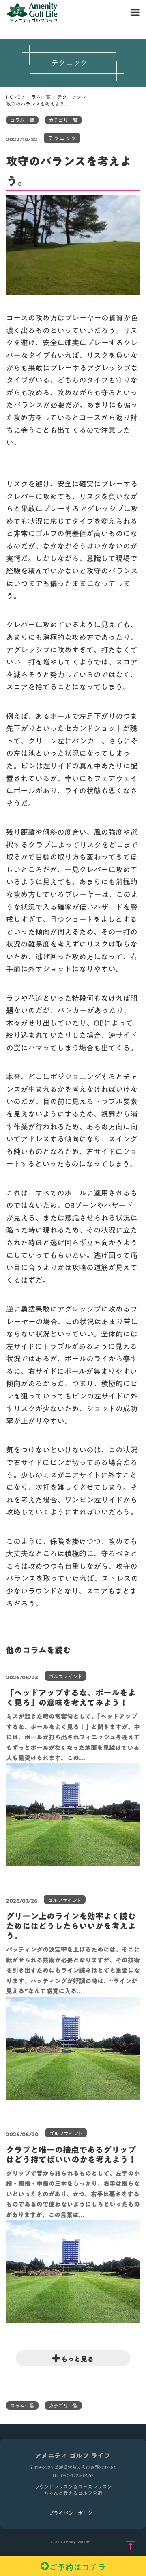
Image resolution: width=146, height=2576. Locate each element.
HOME (13, 97)
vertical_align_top (131, 2546)
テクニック (69, 97)
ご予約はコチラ (77, 2566)
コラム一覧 (39, 97)
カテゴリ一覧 (63, 120)
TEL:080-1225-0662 (73, 2476)
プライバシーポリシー (73, 2513)
